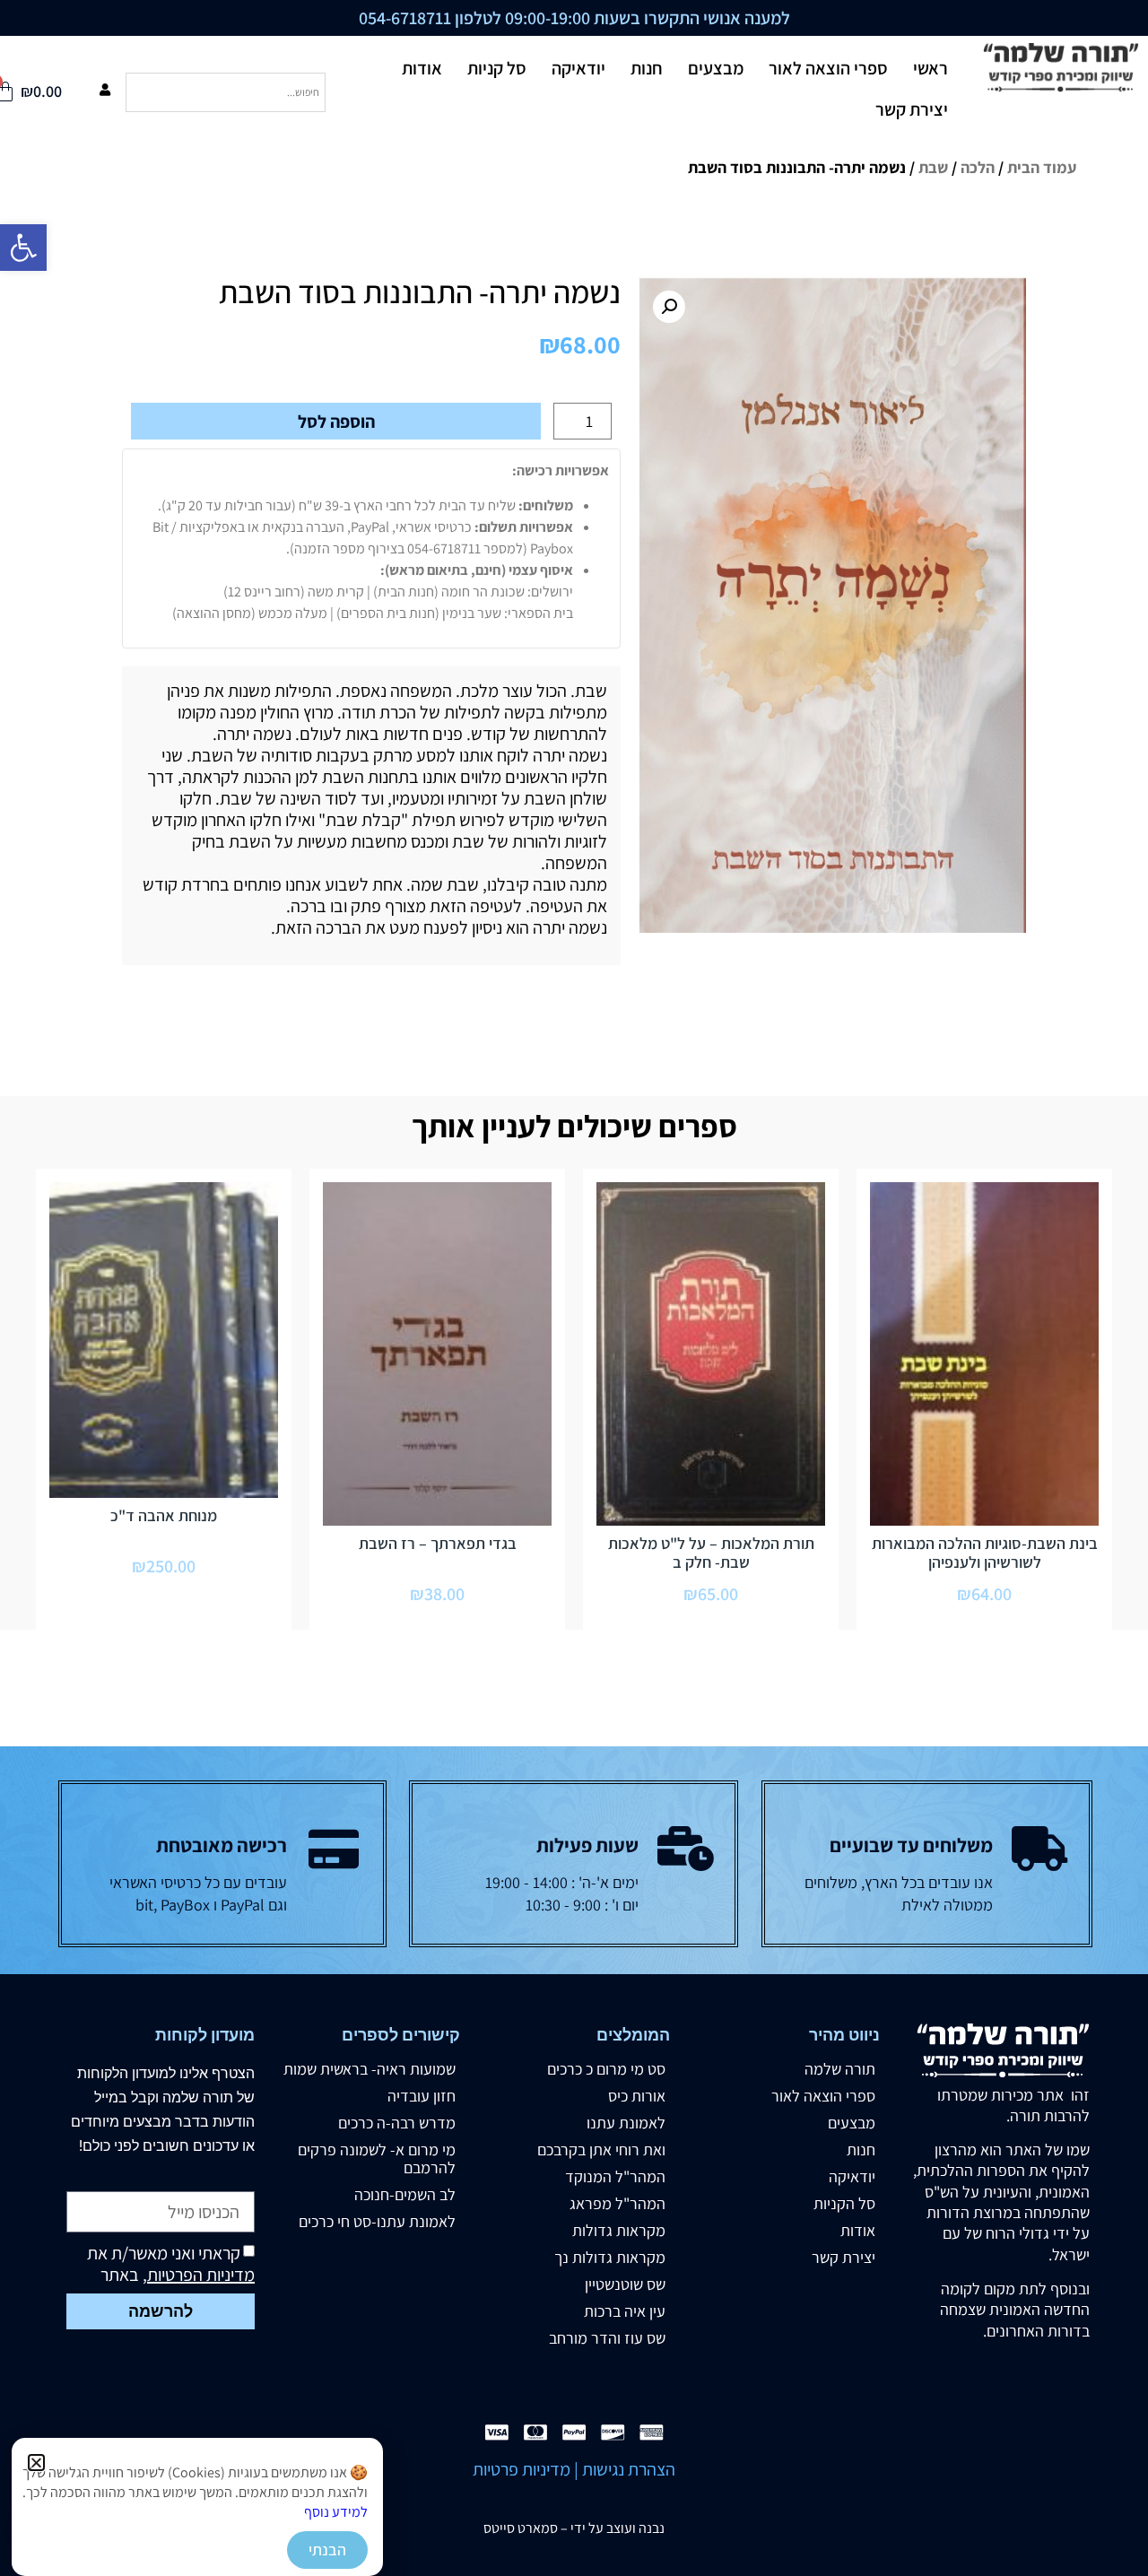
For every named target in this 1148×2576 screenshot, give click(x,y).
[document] (574, 1288)
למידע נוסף (336, 2512)
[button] (36, 2463)
